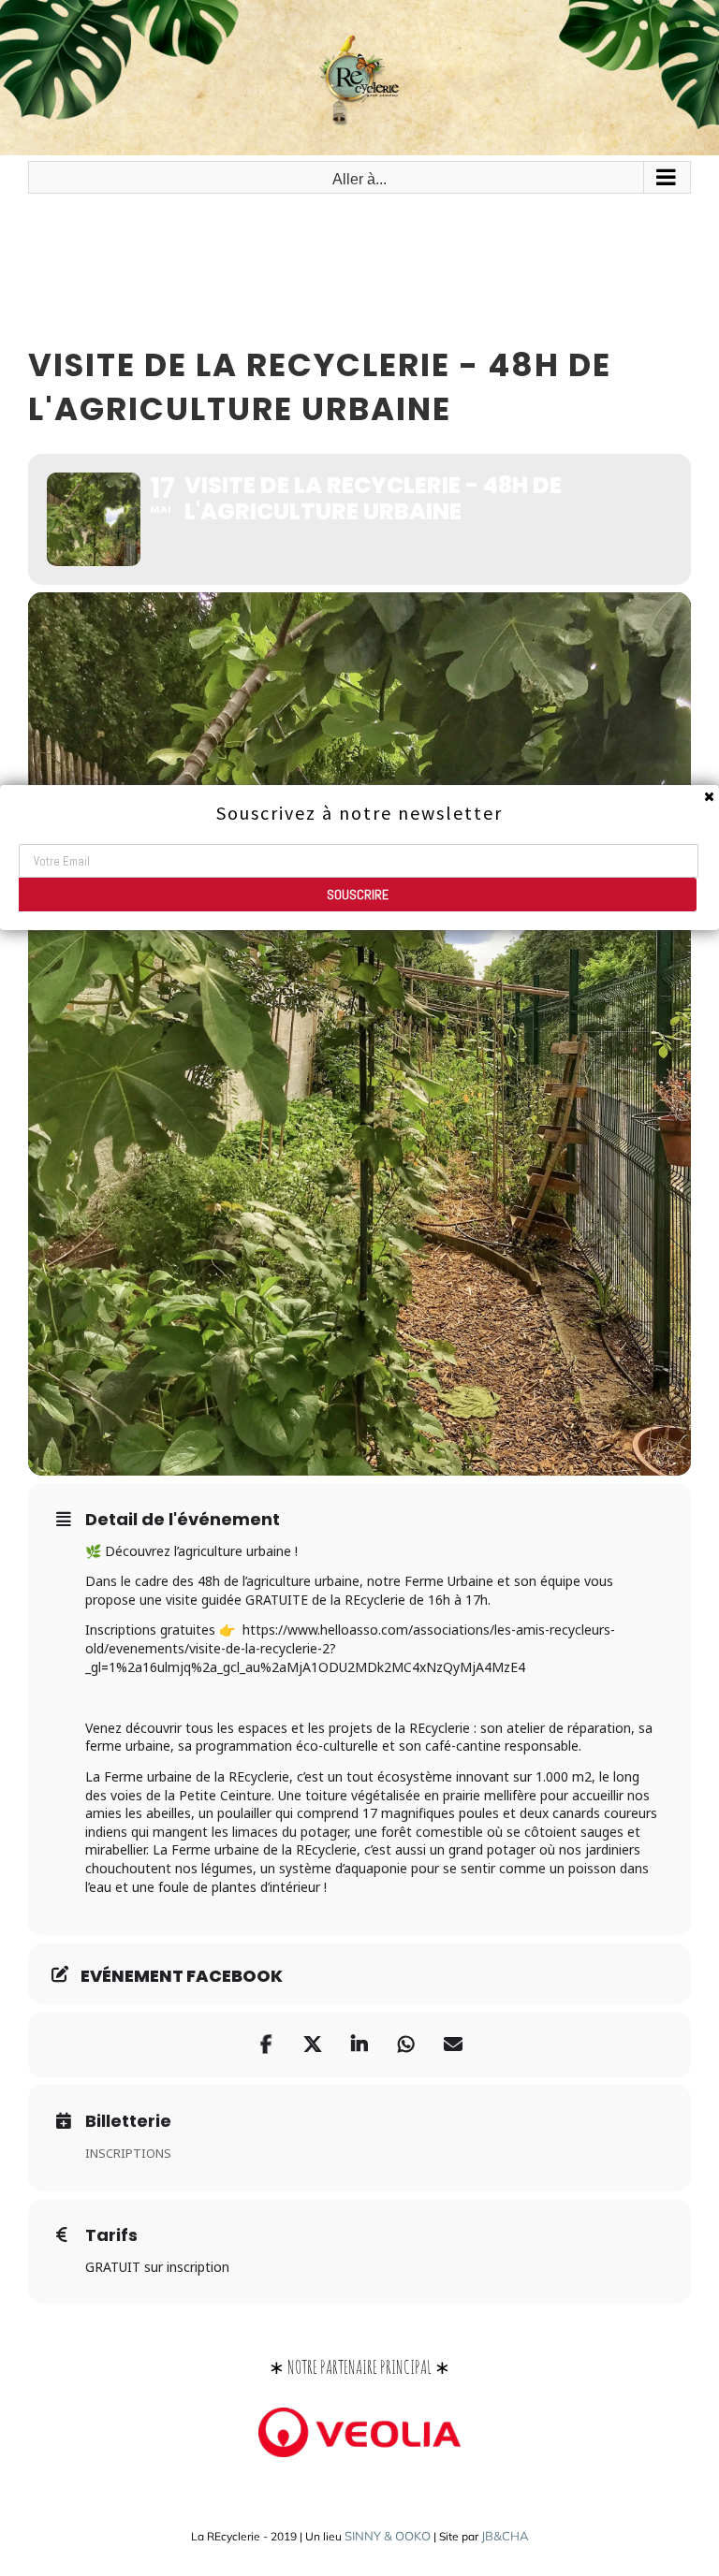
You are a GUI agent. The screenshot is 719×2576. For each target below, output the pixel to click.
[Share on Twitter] (313, 2045)
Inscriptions (128, 2153)
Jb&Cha (505, 2536)
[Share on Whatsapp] (406, 2045)
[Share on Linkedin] (359, 2045)
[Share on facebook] (266, 2045)
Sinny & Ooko (388, 2536)
